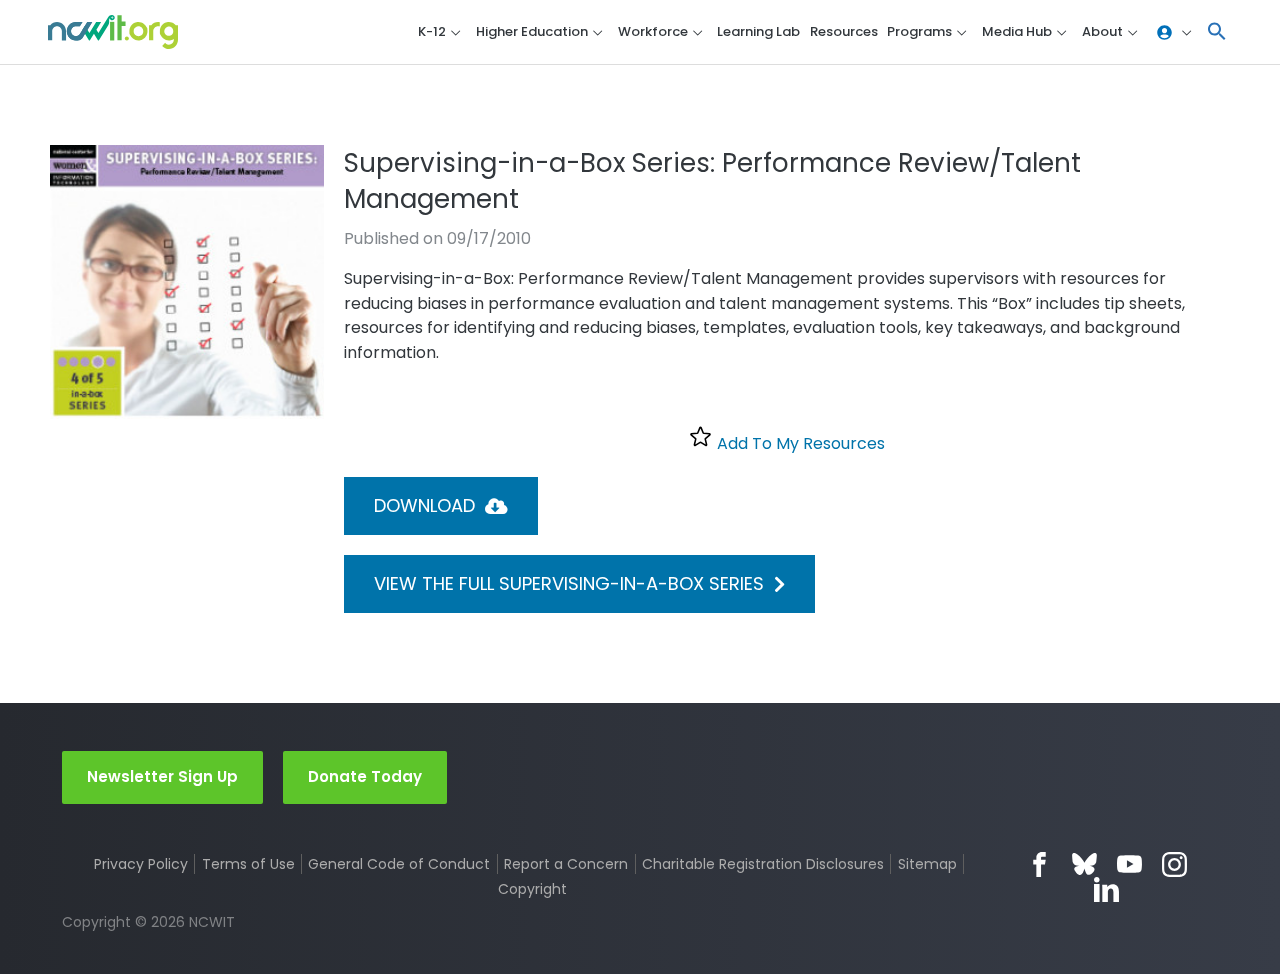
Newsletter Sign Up (162, 776)
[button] (1217, 32)
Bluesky (1084, 864)
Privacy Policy (141, 864)
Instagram (1174, 864)
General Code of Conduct (399, 864)
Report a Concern (566, 864)
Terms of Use (248, 864)
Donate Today (365, 776)
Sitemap (927, 864)
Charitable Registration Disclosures (763, 864)
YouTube (1129, 864)
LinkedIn (1106, 889)
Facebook (1039, 864)
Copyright (532, 889)
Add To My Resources (799, 443)
